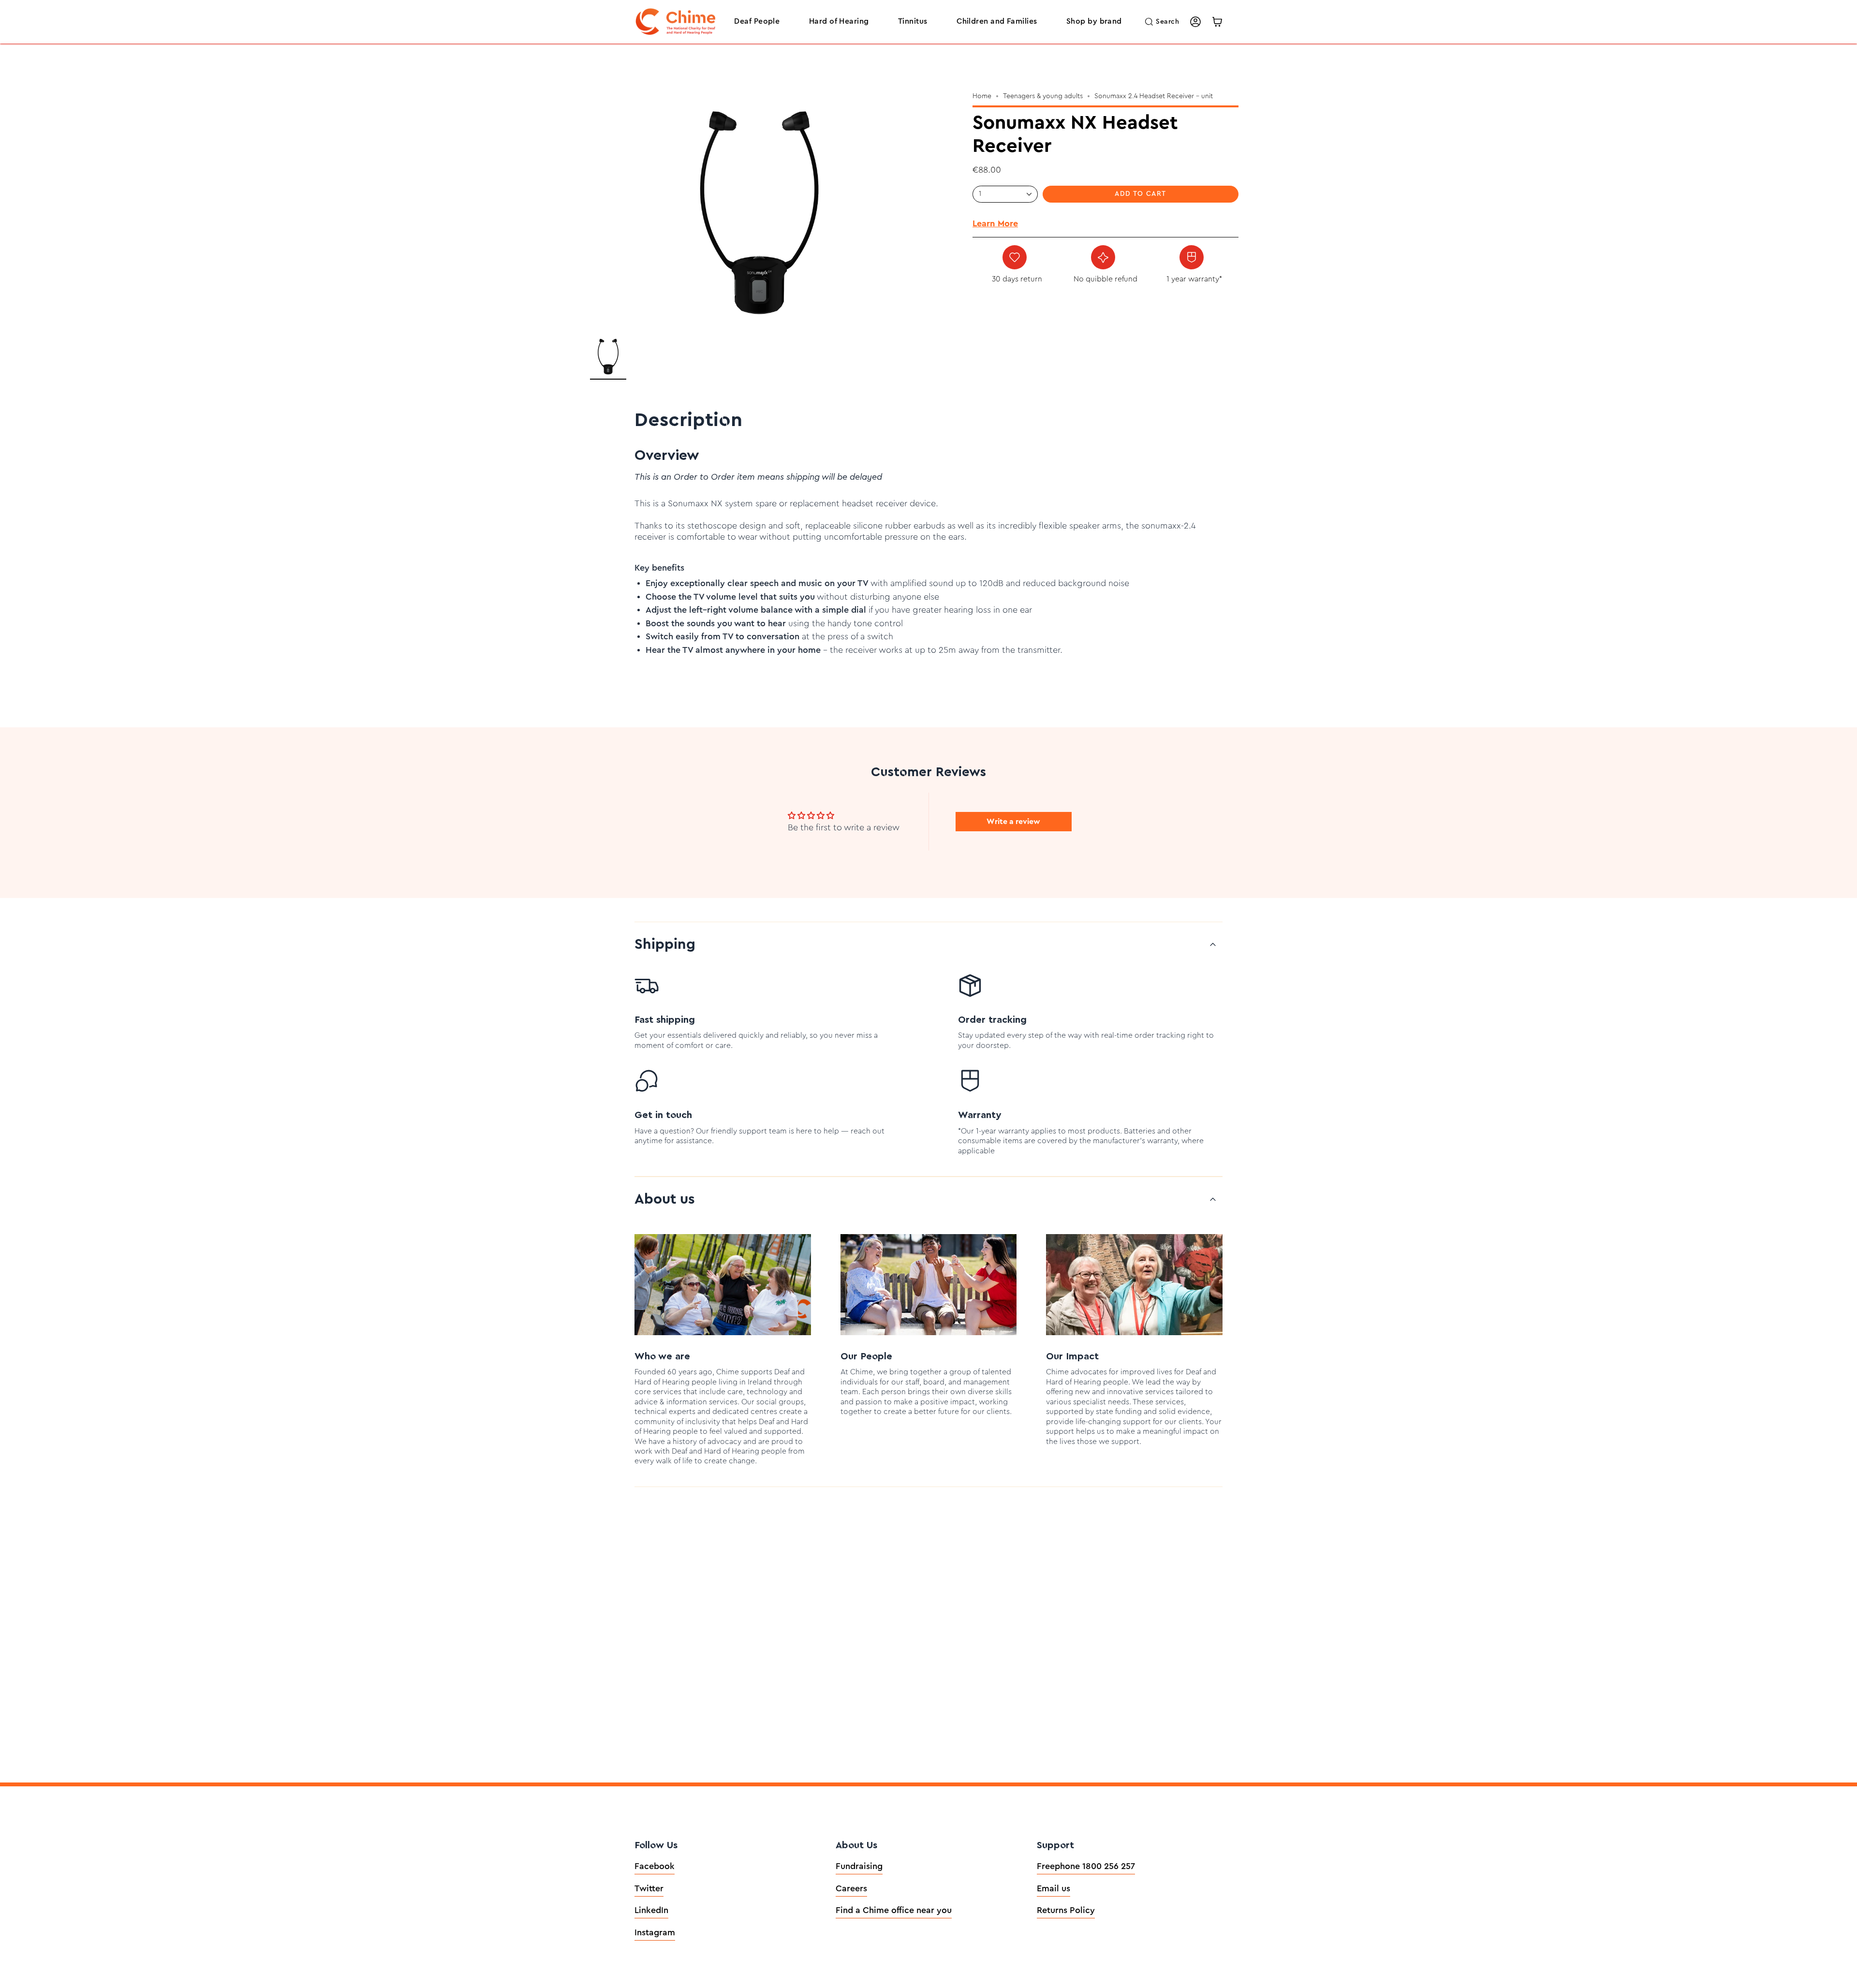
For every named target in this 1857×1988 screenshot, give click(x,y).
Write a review (1013, 822)
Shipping (665, 944)
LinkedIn (651, 1910)
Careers (851, 1888)
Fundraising (859, 1866)
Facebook (655, 1866)
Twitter (649, 1888)
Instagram (655, 1932)
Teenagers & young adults (1043, 96)
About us (665, 1199)
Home (982, 96)
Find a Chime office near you (894, 1910)
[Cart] (1217, 22)
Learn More (995, 223)
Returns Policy (1066, 1910)
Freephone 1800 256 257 (1086, 1866)
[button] (757, 22)
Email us (1054, 1888)
